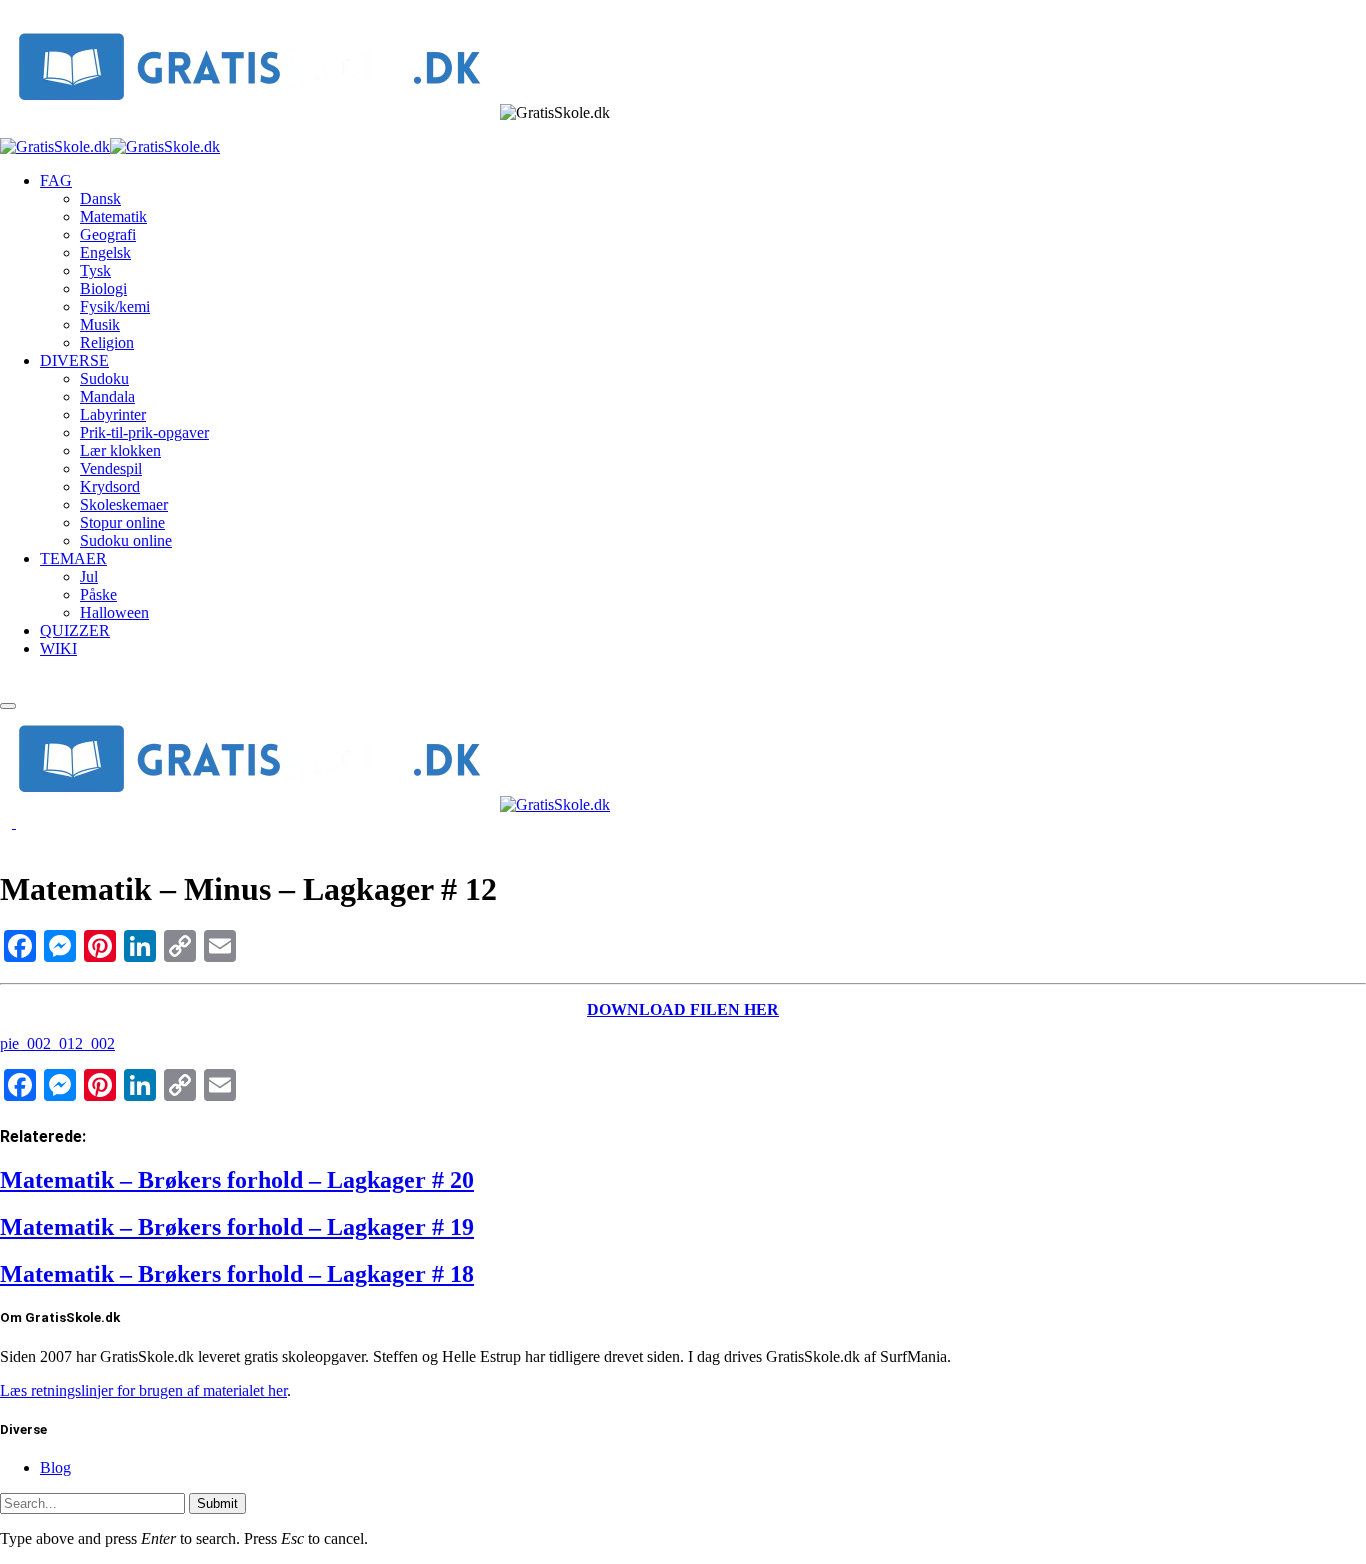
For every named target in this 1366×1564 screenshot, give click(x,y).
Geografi (108, 234)
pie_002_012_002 (57, 1043)
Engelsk (105, 252)
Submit (217, 1503)
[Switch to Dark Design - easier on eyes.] (8, 822)
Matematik (113, 216)
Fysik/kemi (115, 306)
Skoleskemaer (124, 504)
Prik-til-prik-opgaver (144, 432)
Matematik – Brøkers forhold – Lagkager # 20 (237, 1180)
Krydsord (110, 486)
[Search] (6, 682)
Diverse (74, 360)
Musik (100, 324)
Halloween (114, 612)
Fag (56, 180)
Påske (98, 594)
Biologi (103, 288)
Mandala (107, 396)
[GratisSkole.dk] (110, 146)
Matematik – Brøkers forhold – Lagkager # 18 (237, 1274)
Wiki (58, 648)
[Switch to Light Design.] (22, 822)
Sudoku (104, 378)
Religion (107, 342)
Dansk (100, 198)
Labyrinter (113, 414)
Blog (55, 1467)
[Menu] (8, 706)
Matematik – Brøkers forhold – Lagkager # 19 (237, 1227)
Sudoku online (126, 540)
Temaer (73, 558)
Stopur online (122, 522)
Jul (89, 576)
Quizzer (75, 630)
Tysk (95, 270)
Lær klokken (120, 450)
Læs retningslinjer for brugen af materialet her (143, 1390)
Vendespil (111, 468)
